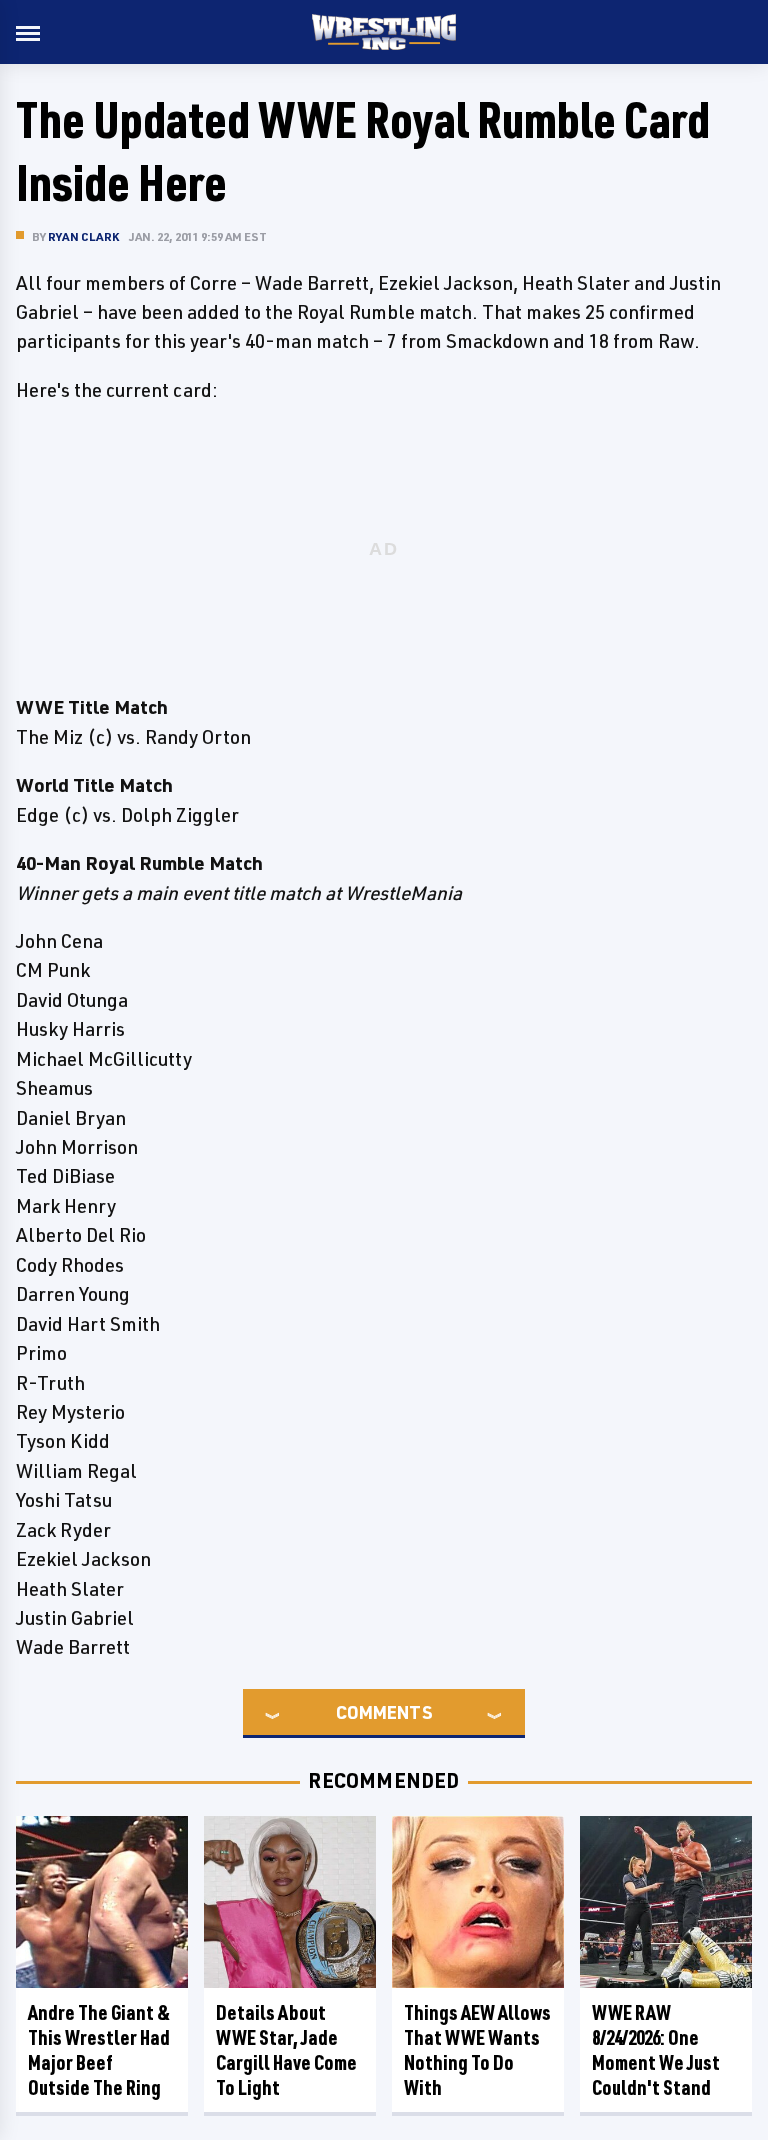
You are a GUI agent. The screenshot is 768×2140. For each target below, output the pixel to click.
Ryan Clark (83, 236)
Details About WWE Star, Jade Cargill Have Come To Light (286, 2050)
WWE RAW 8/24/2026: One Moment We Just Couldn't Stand (656, 2050)
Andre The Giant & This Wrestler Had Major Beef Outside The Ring (99, 2050)
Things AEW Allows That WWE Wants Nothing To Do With (477, 2050)
